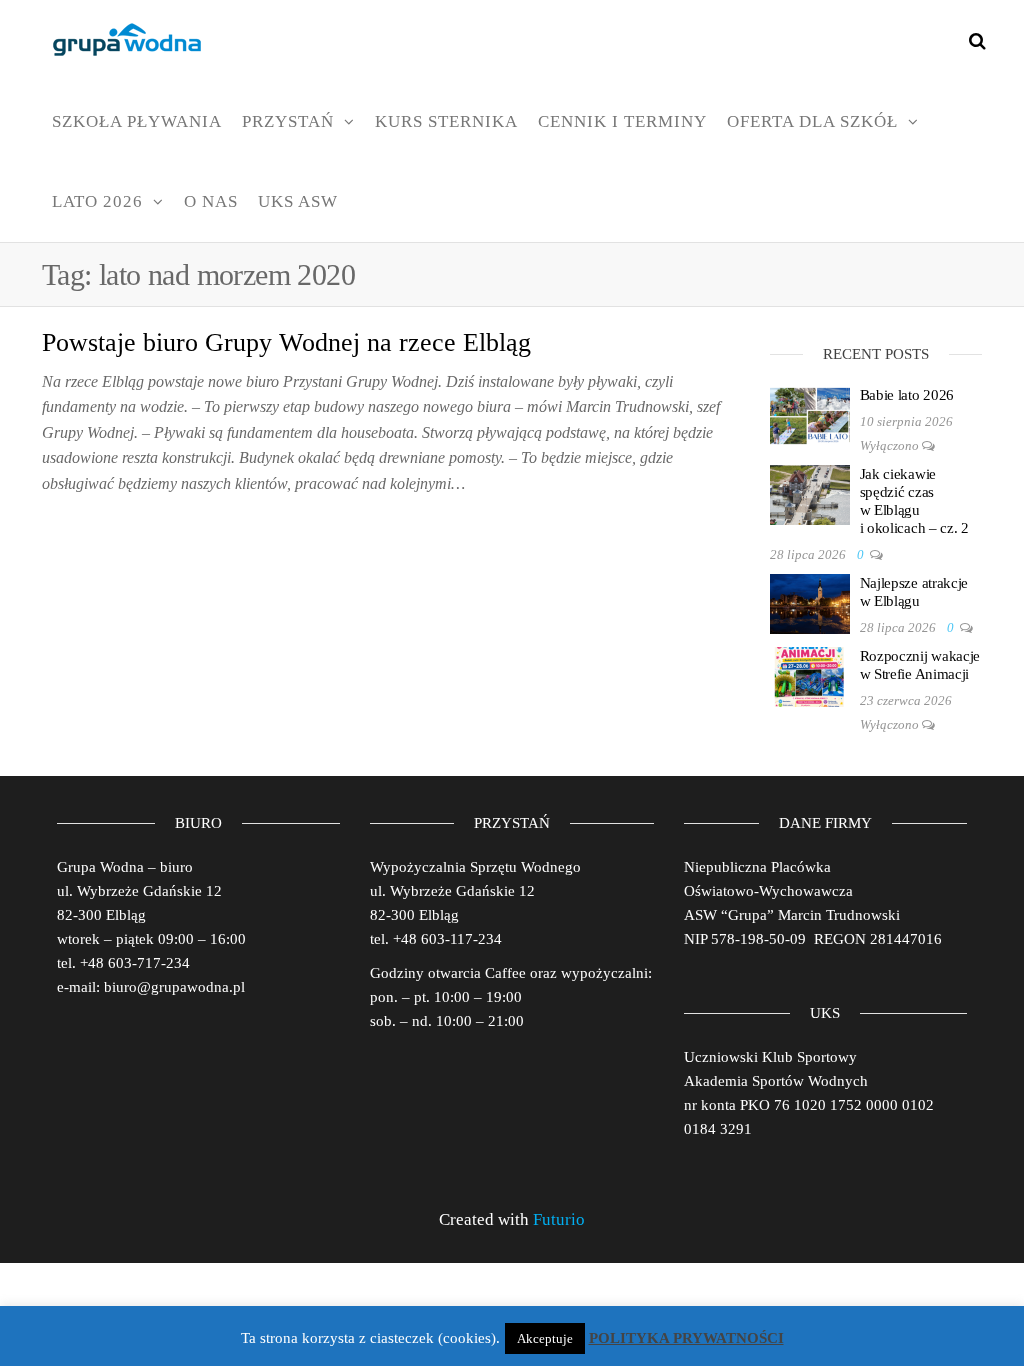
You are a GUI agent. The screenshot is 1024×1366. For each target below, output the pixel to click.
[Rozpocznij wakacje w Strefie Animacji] (810, 675)
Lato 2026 (97, 201)
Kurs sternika (446, 121)
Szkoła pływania (137, 121)
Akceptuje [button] (545, 1338)
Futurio (559, 1219)
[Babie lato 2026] (810, 414)
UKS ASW (298, 201)
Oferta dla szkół (812, 121)
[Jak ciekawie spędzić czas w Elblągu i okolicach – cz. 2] (810, 493)
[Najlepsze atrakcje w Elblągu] (810, 602)
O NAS (211, 201)
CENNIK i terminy (622, 121)
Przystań (288, 121)
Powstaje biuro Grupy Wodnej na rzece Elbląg (286, 342)
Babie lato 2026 (907, 395)
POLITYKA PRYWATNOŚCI (686, 1338)
